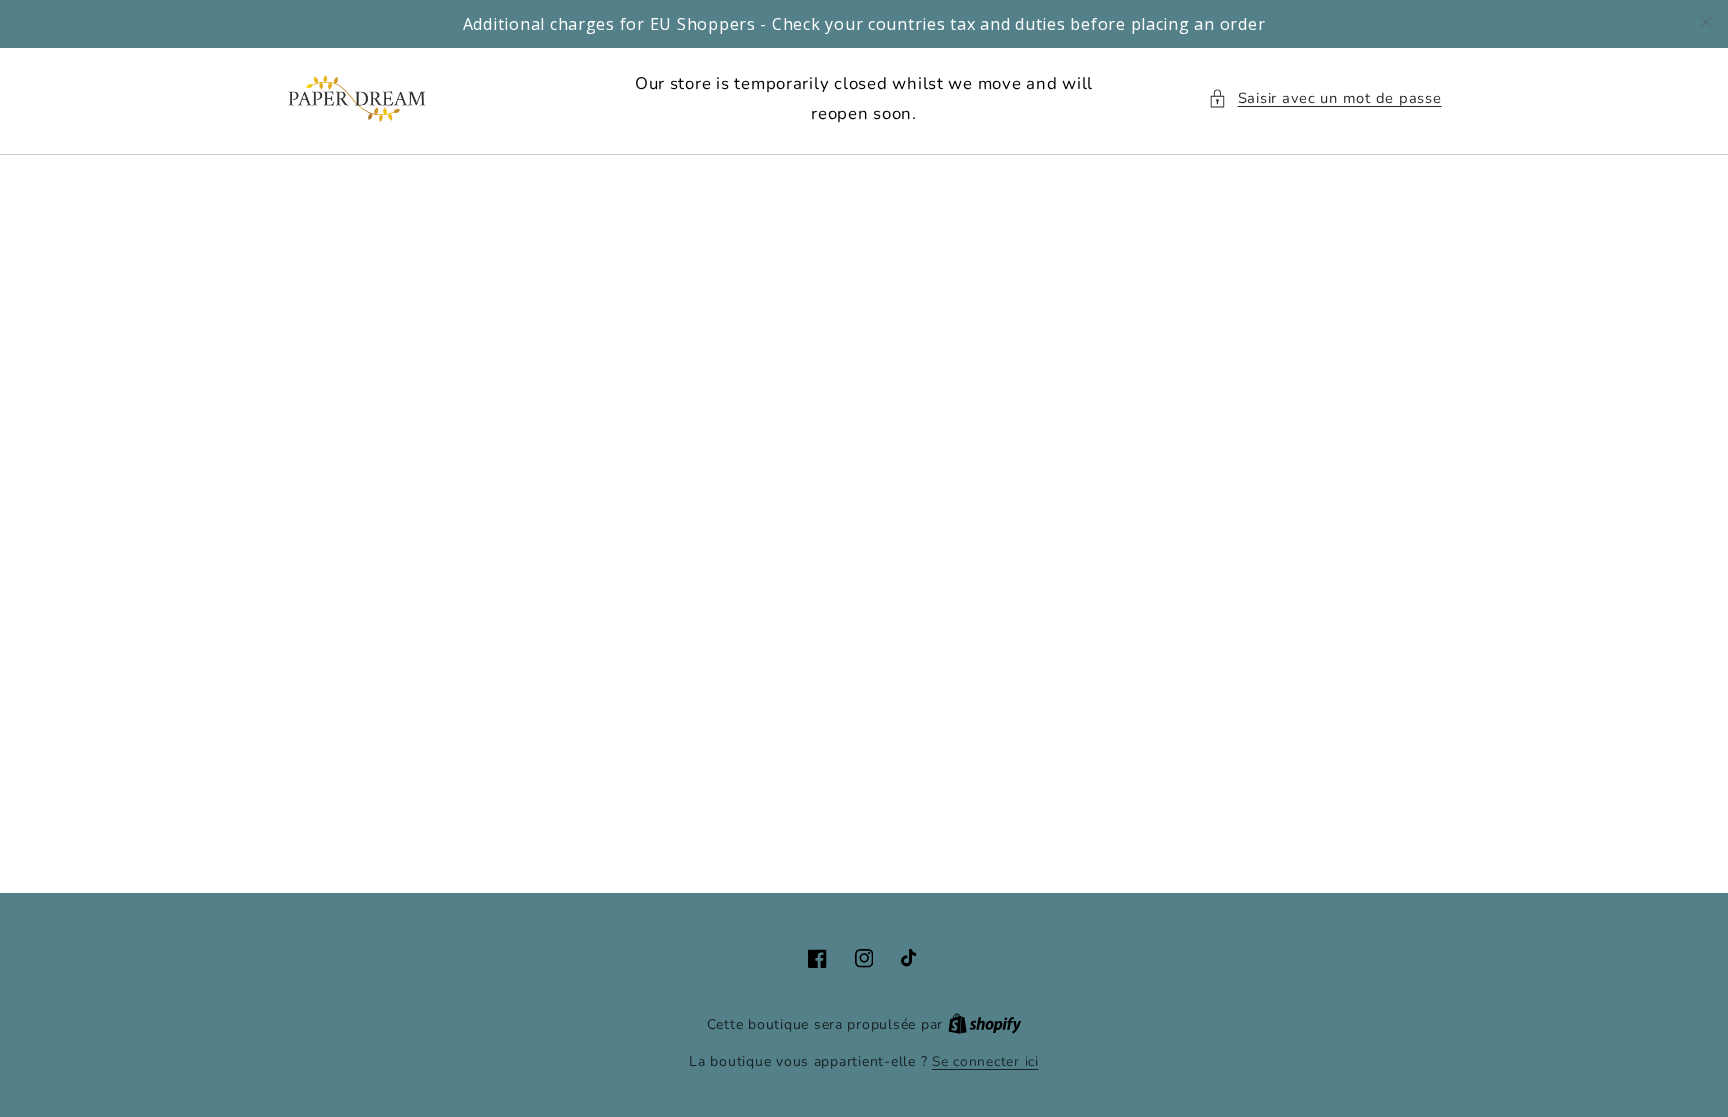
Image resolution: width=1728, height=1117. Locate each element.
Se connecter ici (985, 1061)
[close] (1706, 22)
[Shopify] (985, 1024)
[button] (1324, 99)
